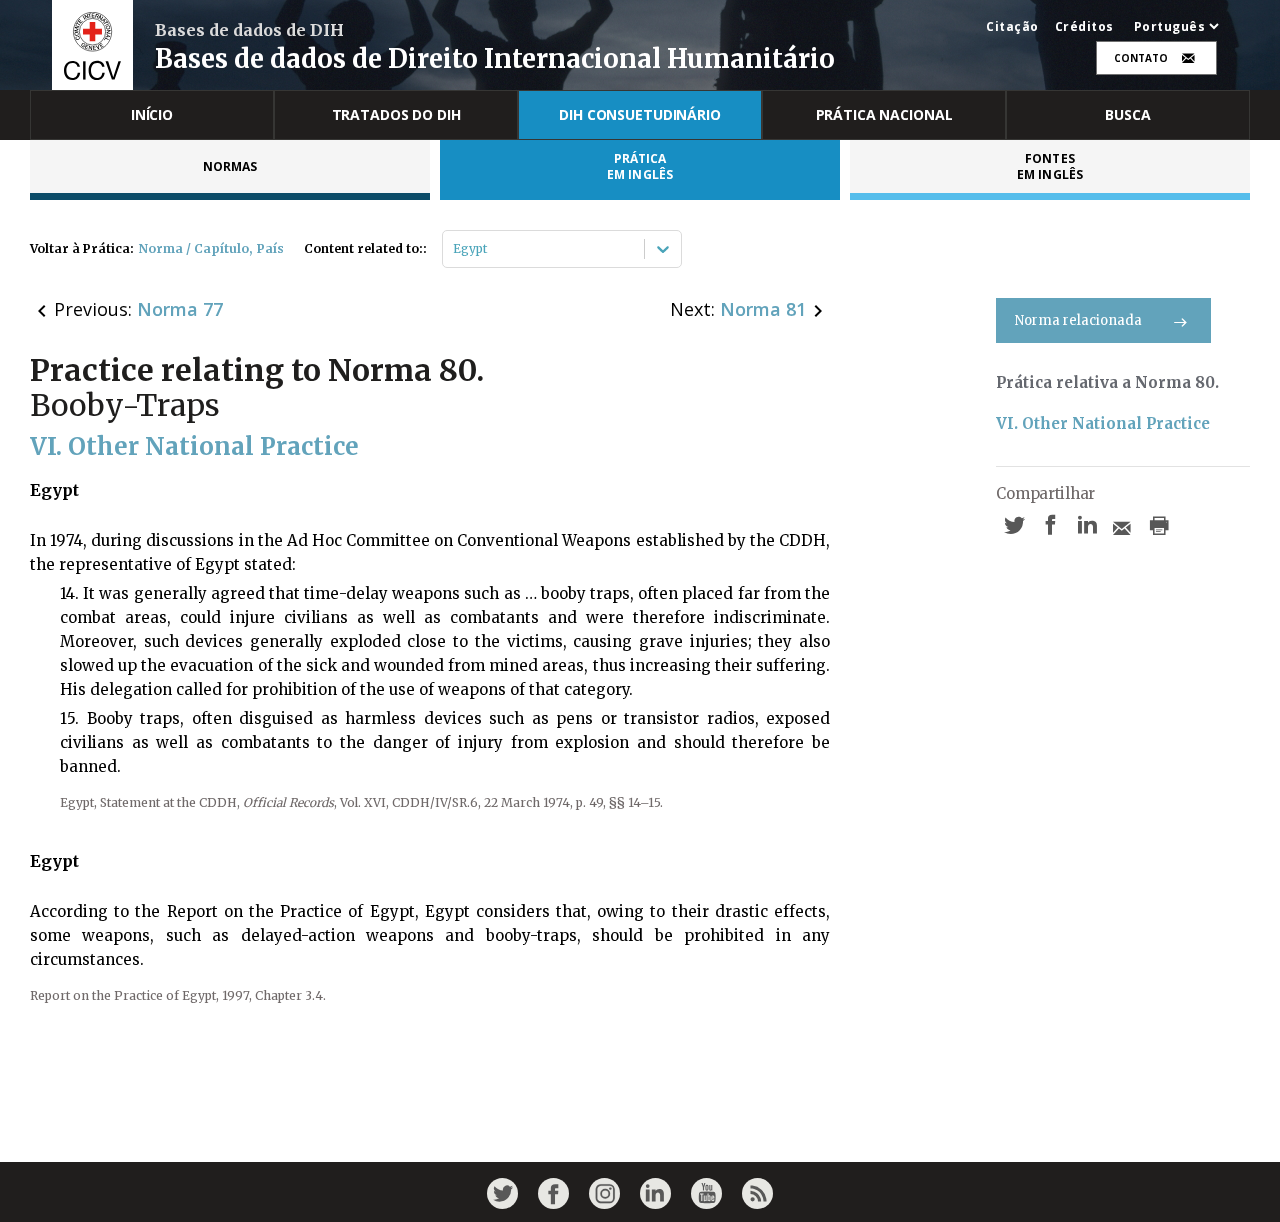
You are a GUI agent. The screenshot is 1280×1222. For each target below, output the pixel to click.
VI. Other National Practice (1103, 423)
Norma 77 (180, 309)
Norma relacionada (1078, 320)
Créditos (1084, 27)
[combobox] (454, 249)
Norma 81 (763, 309)
